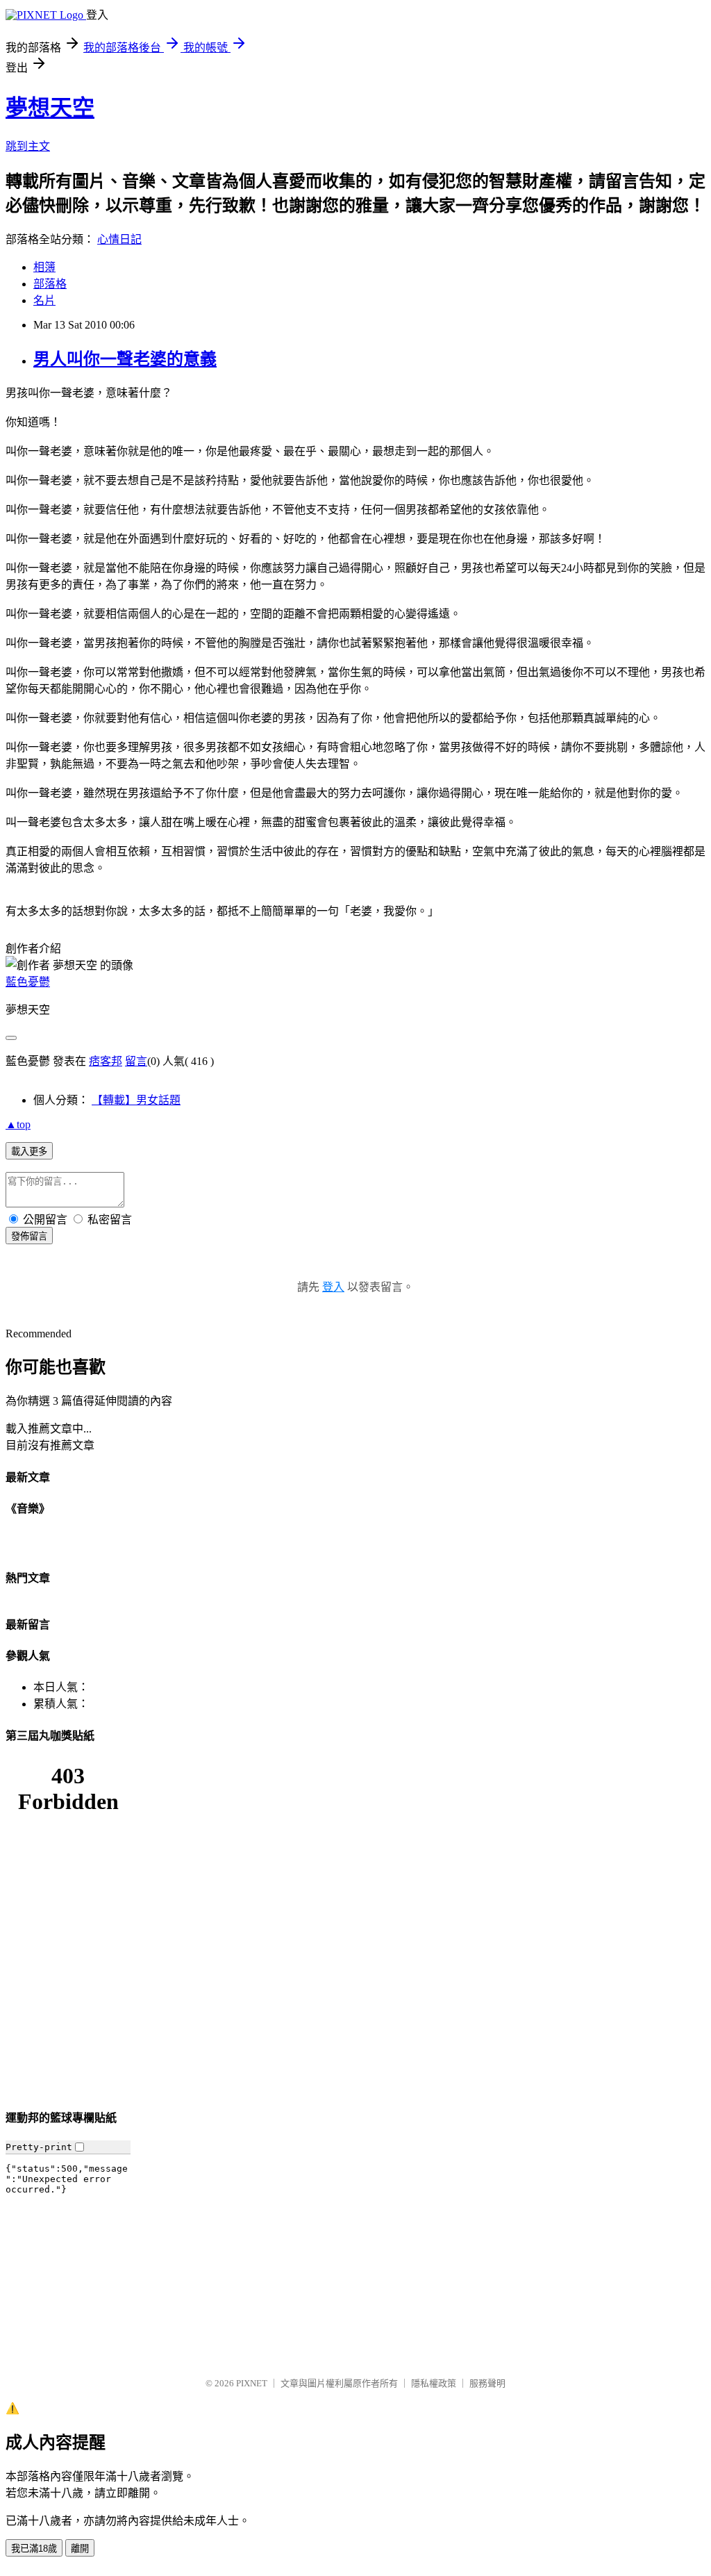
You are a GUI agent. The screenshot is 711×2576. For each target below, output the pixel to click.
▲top (18, 1124)
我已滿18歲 (34, 2549)
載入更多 (29, 1151)
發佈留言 (29, 1236)
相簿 (44, 267)
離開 (80, 2549)
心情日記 (119, 239)
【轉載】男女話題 (136, 1100)
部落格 (50, 284)
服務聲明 (487, 2383)
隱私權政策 (434, 2383)
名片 (44, 300)
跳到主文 (28, 146)
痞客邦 (106, 1061)
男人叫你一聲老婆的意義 (125, 359)
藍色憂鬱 (28, 982)
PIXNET (252, 2383)
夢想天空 (50, 108)
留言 (136, 1061)
